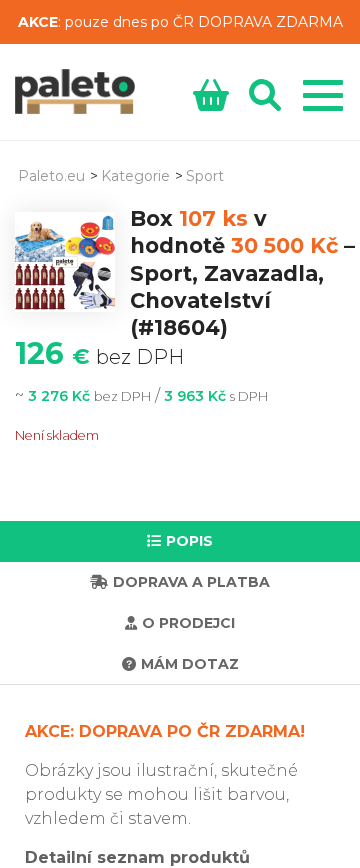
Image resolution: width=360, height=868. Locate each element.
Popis (189, 541)
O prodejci (188, 623)
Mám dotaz (190, 664)
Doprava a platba (191, 582)
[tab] (180, 541)
